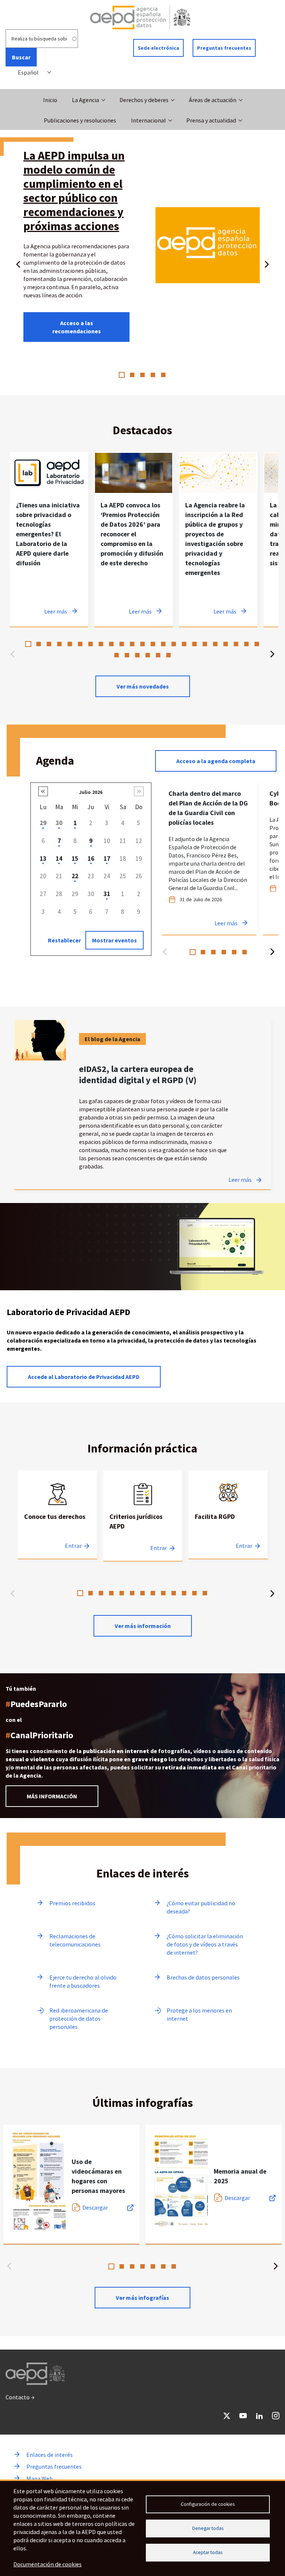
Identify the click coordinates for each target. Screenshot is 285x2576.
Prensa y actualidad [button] (211, 120)
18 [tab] (205, 644)
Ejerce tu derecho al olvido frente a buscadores (83, 1981)
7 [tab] (91, 644)
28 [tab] (158, 655)
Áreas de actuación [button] (213, 100)
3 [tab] (142, 375)
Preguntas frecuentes (224, 48)
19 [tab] (215, 644)
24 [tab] (117, 655)
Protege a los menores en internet (199, 2014)
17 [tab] (194, 644)
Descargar (95, 2207)
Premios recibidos (72, 1903)
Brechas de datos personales (203, 1977)
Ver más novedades (143, 686)
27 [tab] (148, 655)
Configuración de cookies (208, 2504)
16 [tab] (184, 644)
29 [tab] (168, 655)
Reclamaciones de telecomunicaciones (75, 1940)
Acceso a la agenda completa (216, 761)
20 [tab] (226, 644)
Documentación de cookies (47, 2564)
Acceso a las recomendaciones (77, 327)
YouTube (243, 2416)
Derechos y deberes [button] (144, 100)
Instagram (276, 2416)
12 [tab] (142, 644)
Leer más (240, 1180)
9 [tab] (111, 644)
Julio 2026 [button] (91, 792)
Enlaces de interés (50, 2455)
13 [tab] (153, 644)
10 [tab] (122, 644)
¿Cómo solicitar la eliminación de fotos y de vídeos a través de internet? (205, 1944)
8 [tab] (101, 644)
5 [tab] (163, 375)
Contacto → (20, 2397)
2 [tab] (132, 375)
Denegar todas (208, 2528)
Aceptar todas (208, 2552)
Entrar (73, 1546)
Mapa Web (40, 2478)
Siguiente (267, 263)
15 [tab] (174, 644)
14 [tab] (163, 644)
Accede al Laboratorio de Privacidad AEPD (84, 1377)
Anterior (18, 263)
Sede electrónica (158, 48)
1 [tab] (122, 375)
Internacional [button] (148, 120)
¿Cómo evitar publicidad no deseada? (201, 1907)
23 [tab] (257, 644)
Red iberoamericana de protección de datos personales (79, 2018)
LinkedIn (259, 2416)
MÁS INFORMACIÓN (52, 1796)
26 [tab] (137, 655)
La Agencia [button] (86, 100)
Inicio (50, 100)
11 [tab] (132, 644)
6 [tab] (80, 644)
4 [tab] (153, 375)
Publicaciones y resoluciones (80, 120)
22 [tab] (246, 644)
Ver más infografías (142, 2298)
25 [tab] (127, 655)
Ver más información (143, 1626)
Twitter (227, 2416)
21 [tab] (236, 644)
